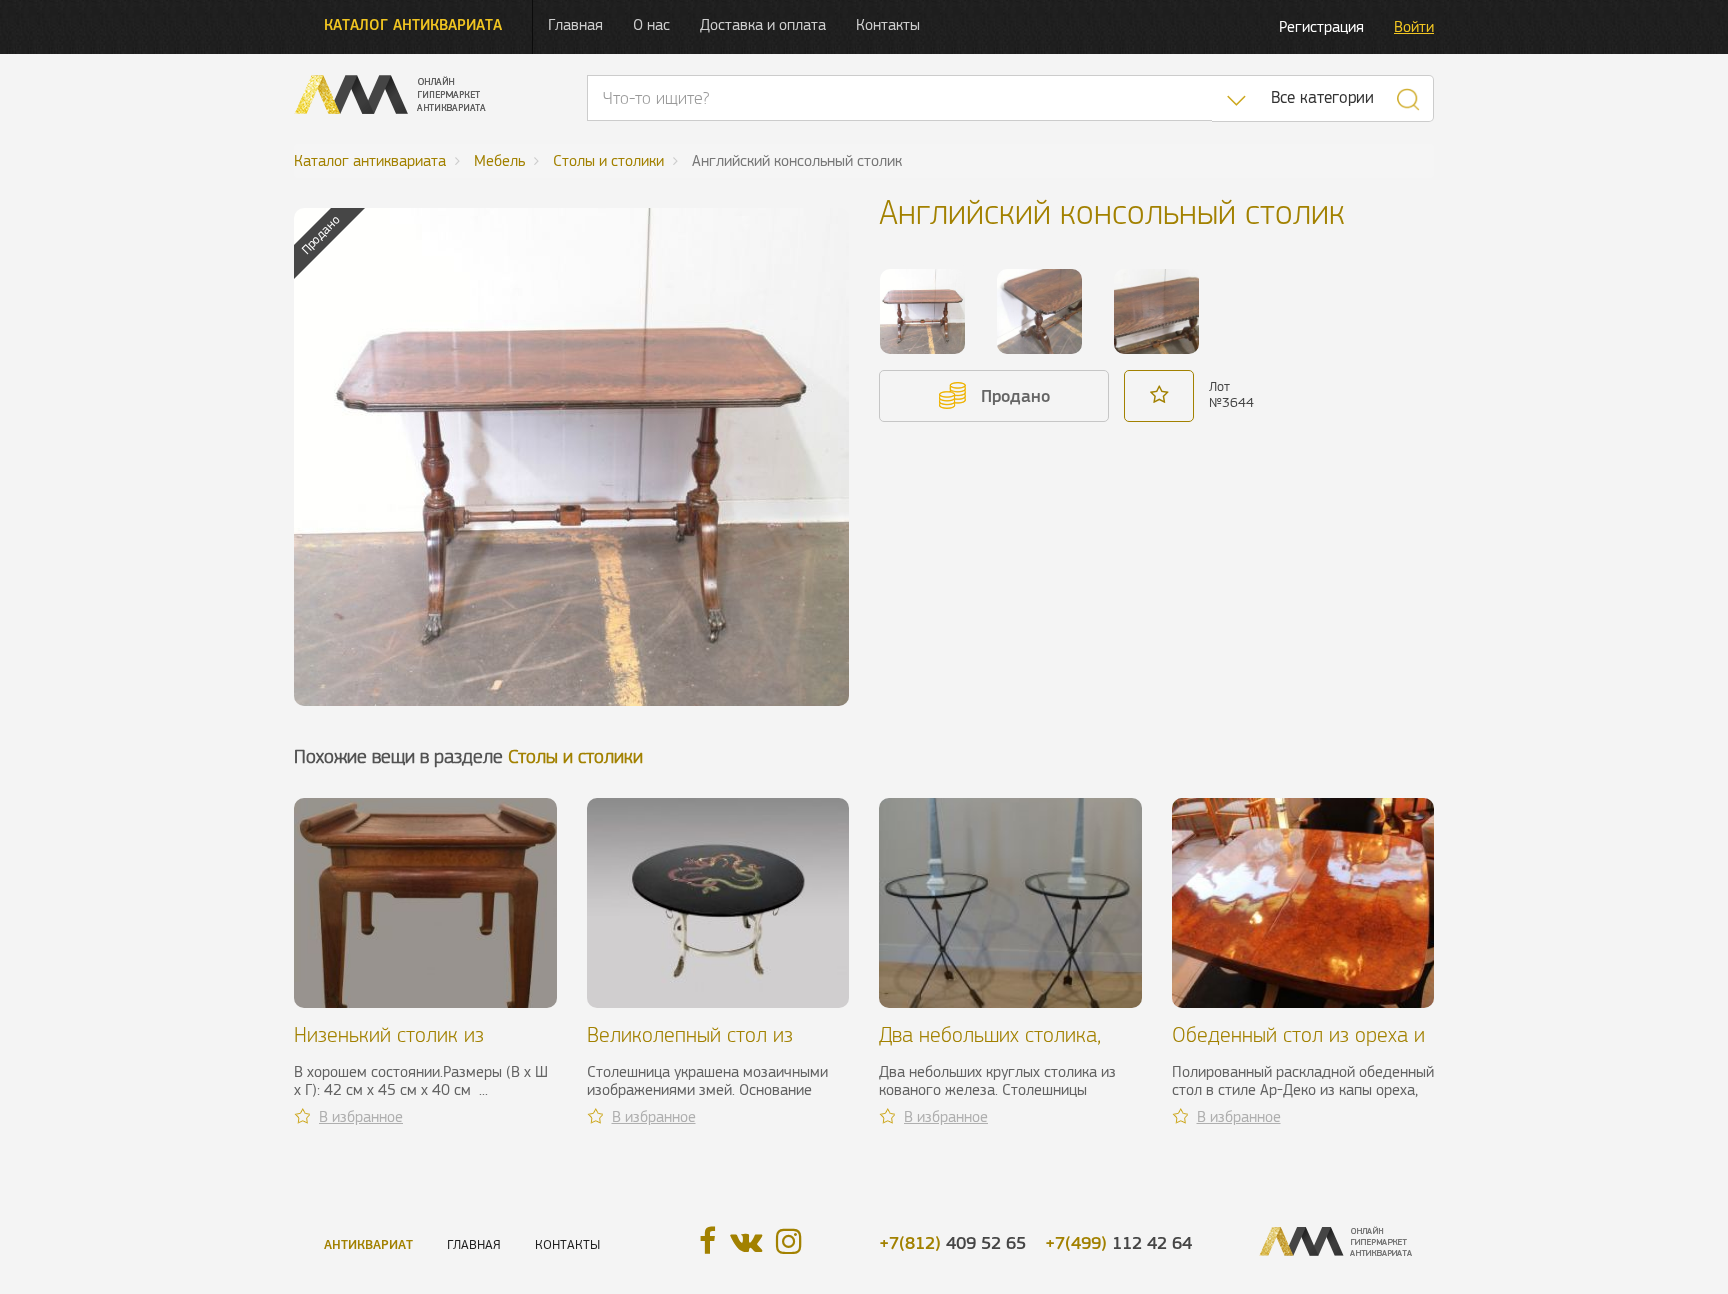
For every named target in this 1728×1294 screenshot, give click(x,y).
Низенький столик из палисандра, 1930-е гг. (401, 1046)
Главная (575, 24)
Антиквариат (368, 1244)
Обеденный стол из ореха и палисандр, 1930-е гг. (1298, 1046)
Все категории (1322, 97)
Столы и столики (575, 756)
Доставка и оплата (763, 24)
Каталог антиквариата (413, 24)
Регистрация (1321, 26)
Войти (1414, 26)
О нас (651, 24)
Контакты (888, 24)
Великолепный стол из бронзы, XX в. (690, 1046)
